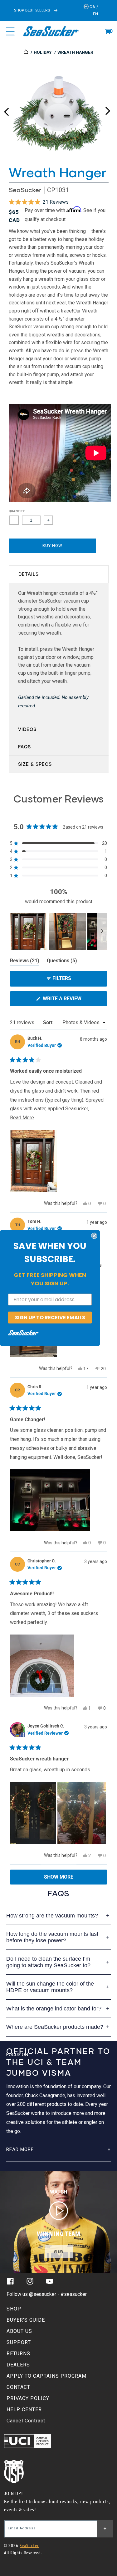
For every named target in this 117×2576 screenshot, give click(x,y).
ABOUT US (19, 2331)
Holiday (43, 52)
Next (108, 109)
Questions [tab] (62, 962)
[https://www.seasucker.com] (26, 52)
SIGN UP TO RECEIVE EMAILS (50, 1317)
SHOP (14, 2309)
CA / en (93, 10)
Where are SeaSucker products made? (55, 2027)
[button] (108, 31)
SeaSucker (25, 190)
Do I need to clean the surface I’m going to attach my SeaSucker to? (48, 1962)
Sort (48, 1022)
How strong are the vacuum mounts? (52, 1916)
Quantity (17, 511)
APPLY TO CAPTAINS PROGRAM (46, 2376)
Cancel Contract (26, 2421)
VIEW (59, 2252)
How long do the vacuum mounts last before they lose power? (52, 1937)
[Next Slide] (102, 932)
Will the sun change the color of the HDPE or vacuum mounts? (50, 1987)
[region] (58, 932)
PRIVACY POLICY (28, 2398)
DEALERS (18, 2365)
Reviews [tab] (25, 962)
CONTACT (18, 2387)
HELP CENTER (24, 2410)
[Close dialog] (94, 1236)
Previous (6, 109)
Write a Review (72, 1001)
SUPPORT (19, 2342)
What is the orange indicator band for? (54, 2009)
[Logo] (51, 31)
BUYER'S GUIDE (26, 2320)
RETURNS (18, 2354)
